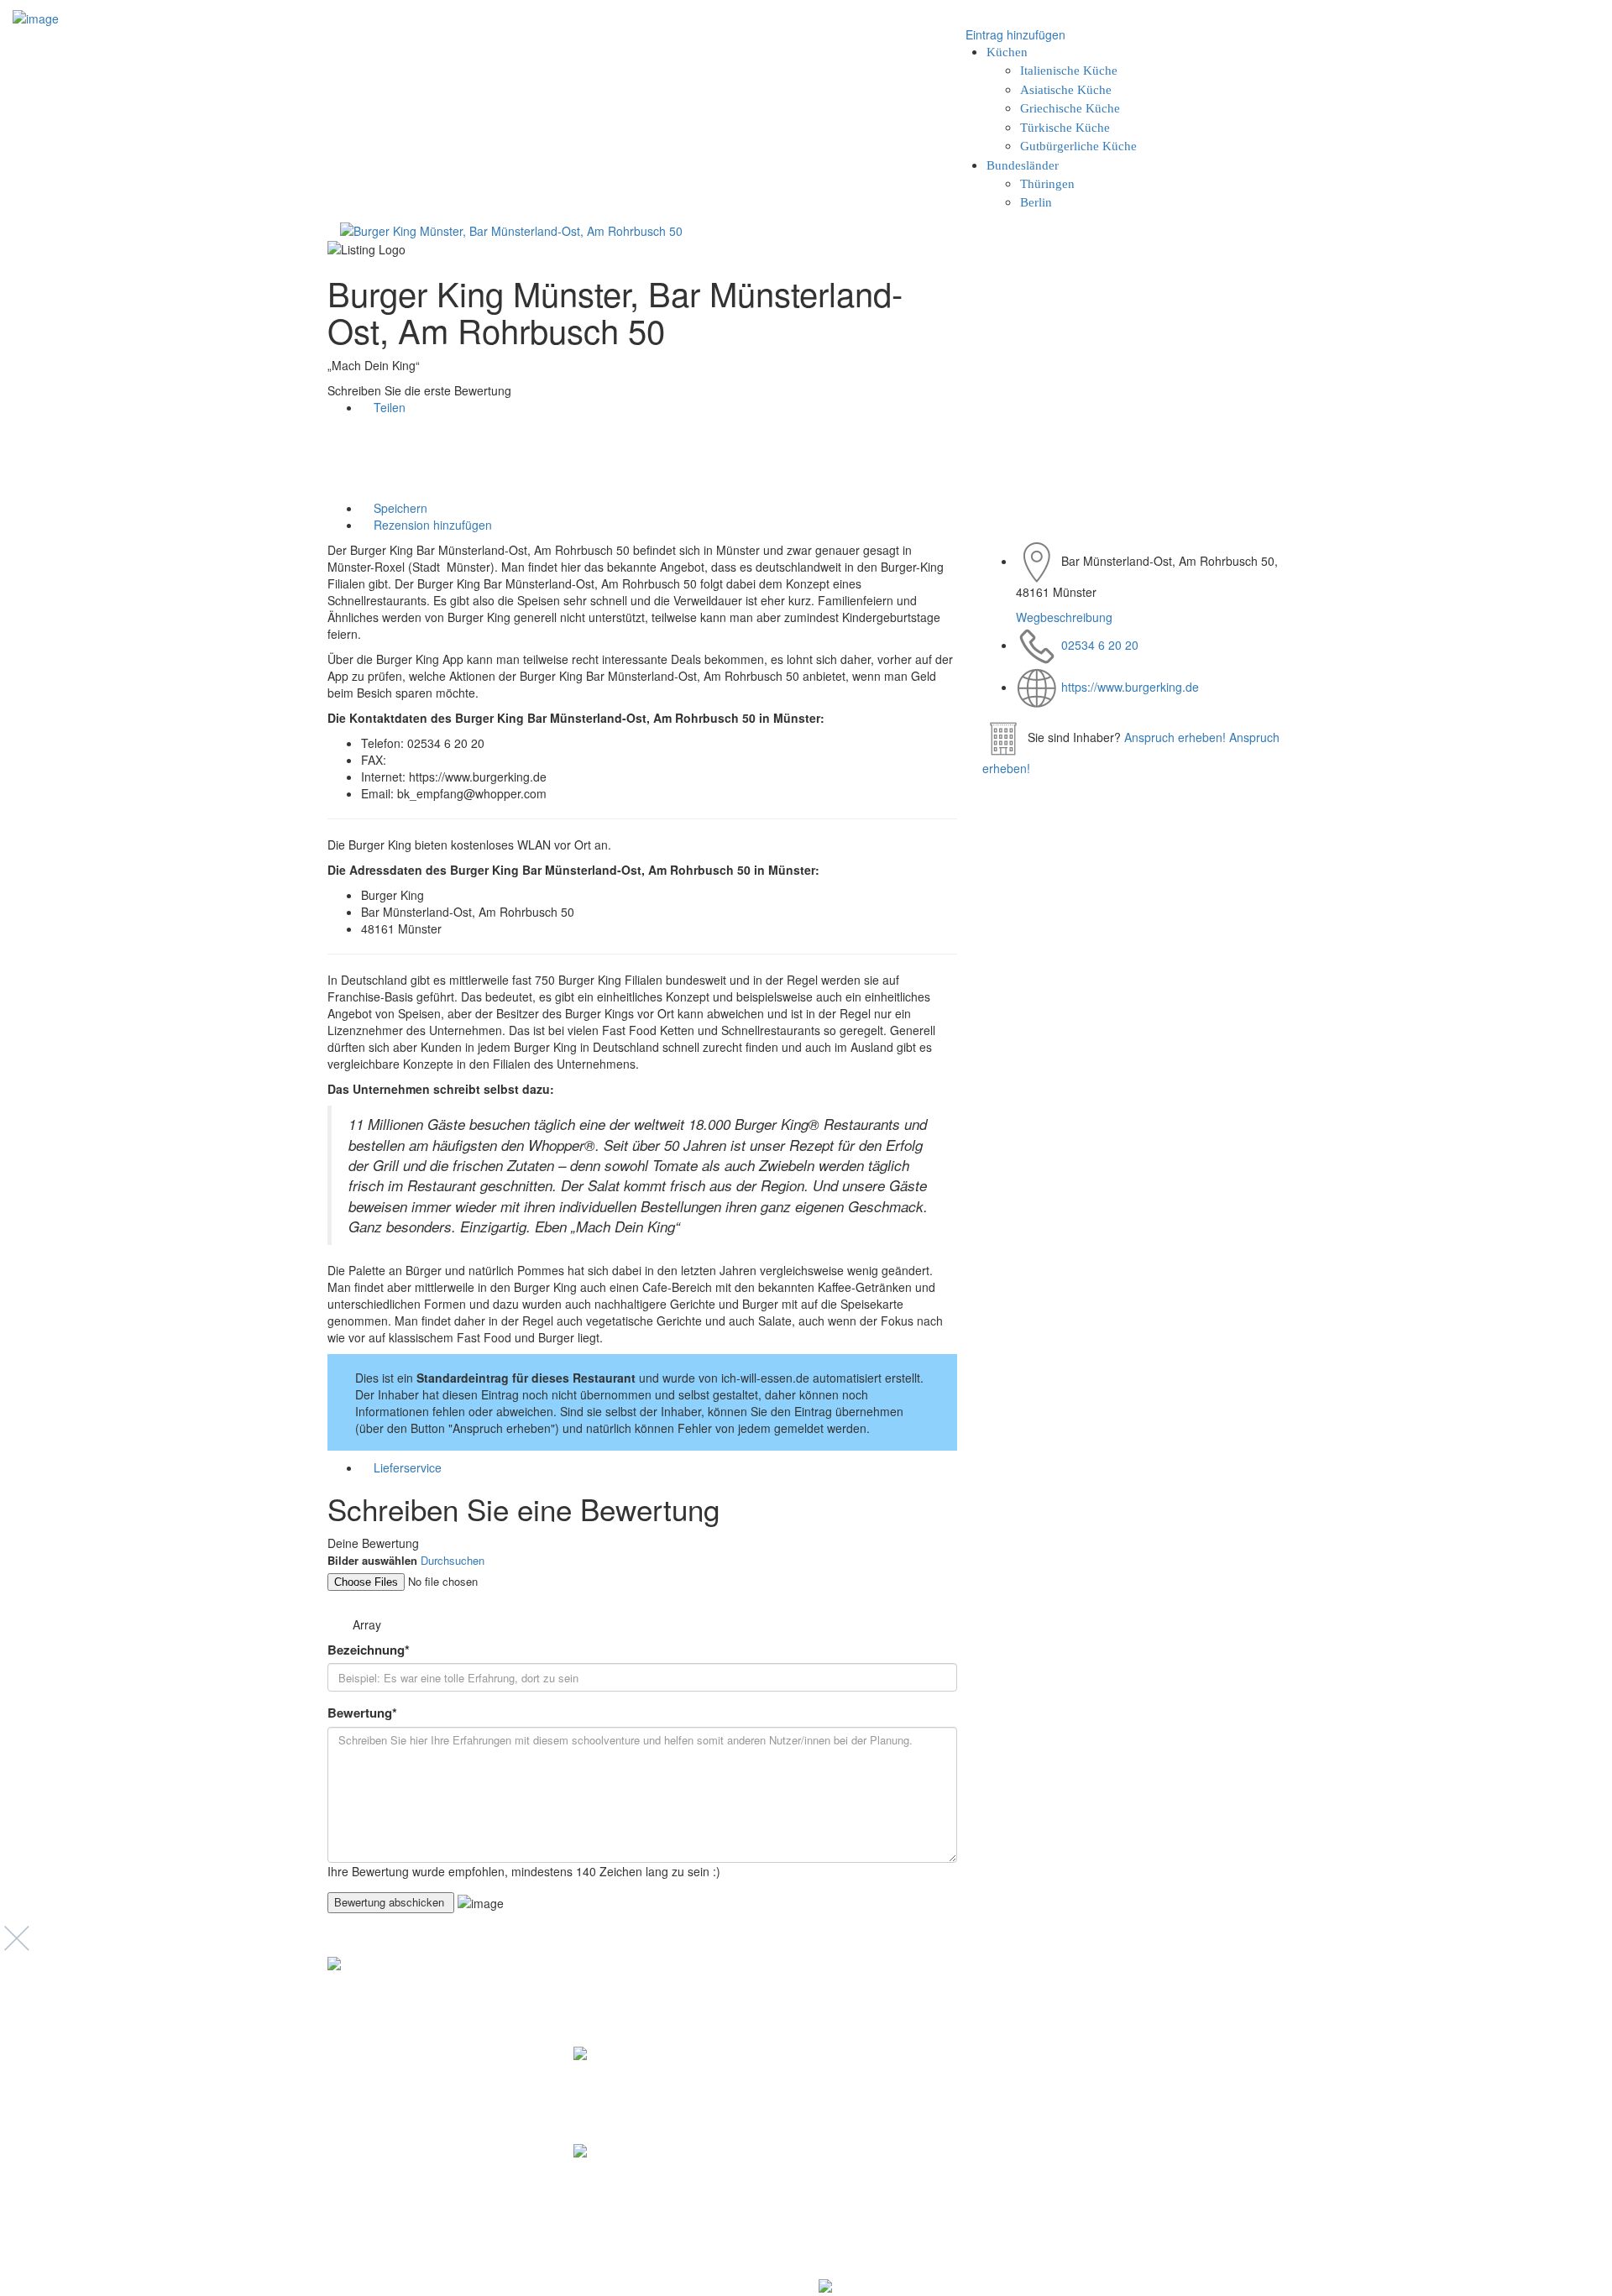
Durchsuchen (453, 1560)
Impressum (1141, 2040)
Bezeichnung (369, 1650)
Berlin (1036, 202)
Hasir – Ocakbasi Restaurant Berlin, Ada (923, 2223)
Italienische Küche (1069, 71)
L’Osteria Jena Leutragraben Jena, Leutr (921, 2091)
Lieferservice (408, 1467)
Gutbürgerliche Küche (1078, 146)
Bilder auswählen (372, 1561)
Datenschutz (1144, 2022)
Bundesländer (1023, 165)
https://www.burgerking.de (1130, 687)
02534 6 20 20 (1100, 645)
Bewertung (362, 1713)
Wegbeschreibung (1064, 617)
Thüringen (1047, 184)
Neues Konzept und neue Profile (1192, 2059)
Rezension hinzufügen (431, 525)
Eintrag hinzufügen (1014, 34)
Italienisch (845, 2054)
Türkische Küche (1065, 128)
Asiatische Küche (1066, 90)
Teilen (388, 407)
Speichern (399, 508)
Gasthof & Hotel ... (639, 2179)
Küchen (1007, 52)
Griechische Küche (1070, 108)
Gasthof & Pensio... (643, 2082)
